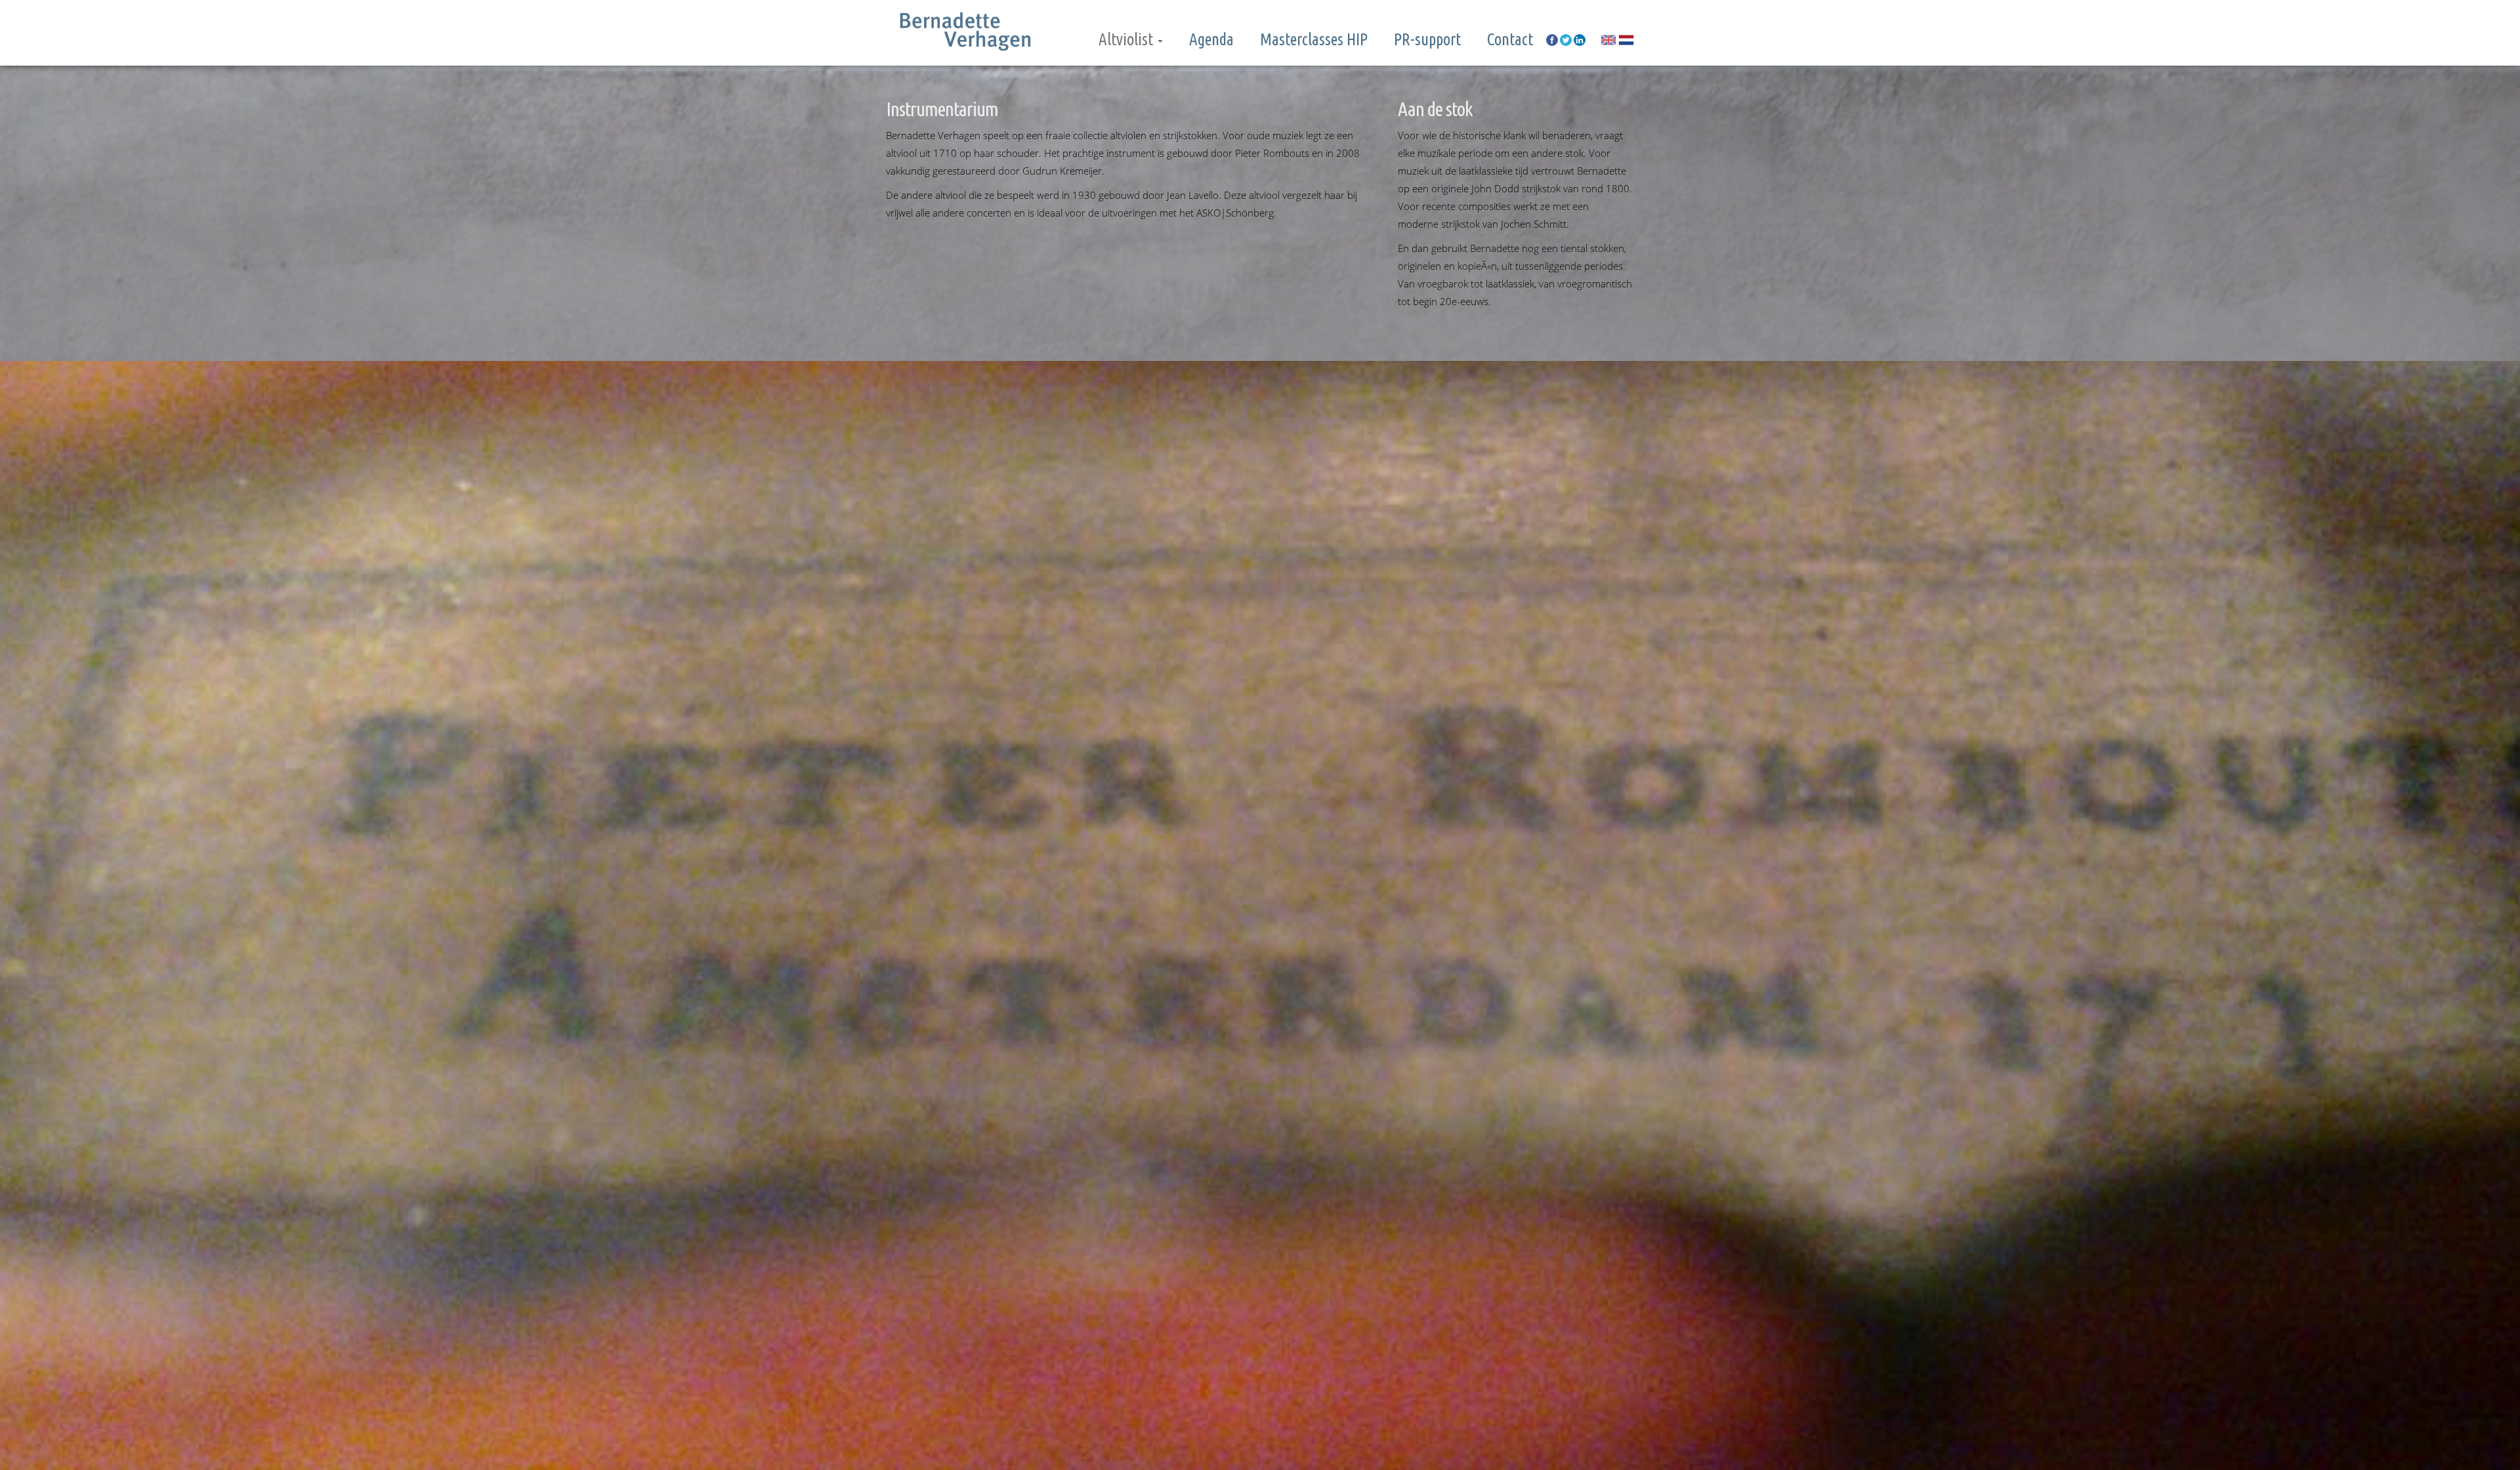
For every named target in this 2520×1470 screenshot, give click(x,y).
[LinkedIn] (1580, 39)
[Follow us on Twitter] (1566, 39)
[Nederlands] (1626, 40)
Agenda (1211, 39)
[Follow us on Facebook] (1552, 39)
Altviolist (1127, 39)
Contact (1510, 39)
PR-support (1427, 39)
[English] (1608, 40)
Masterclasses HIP (1314, 39)
